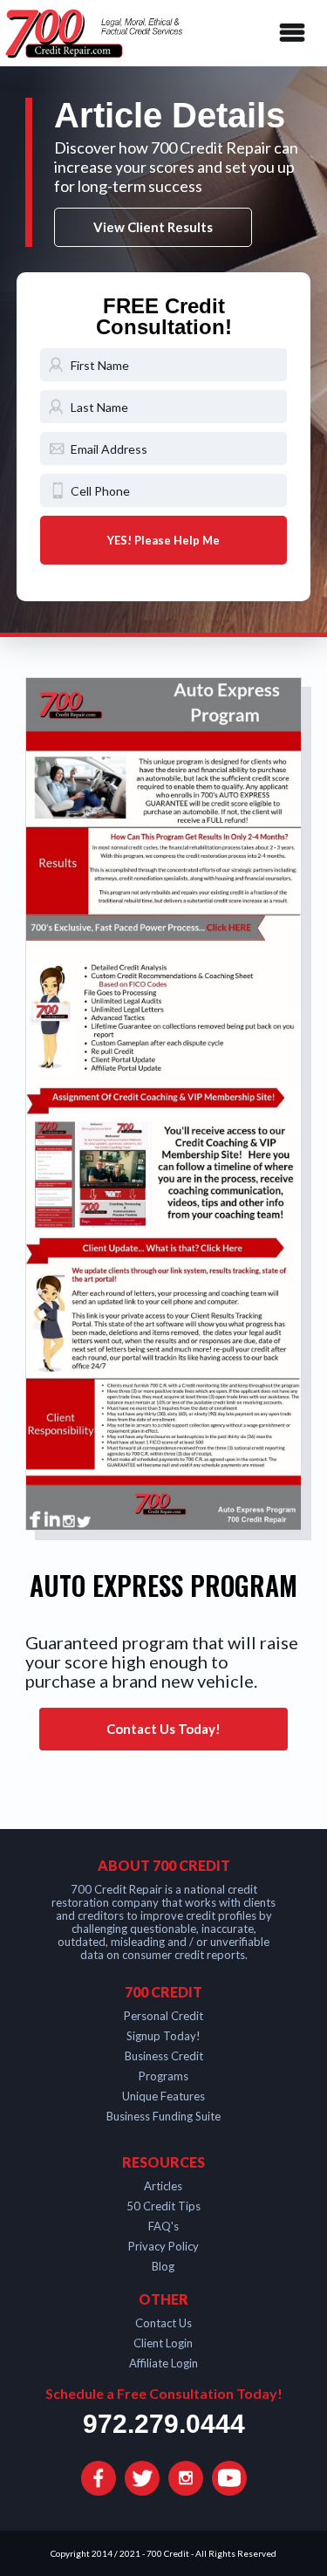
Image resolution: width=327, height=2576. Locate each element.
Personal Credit (163, 2016)
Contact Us (163, 2323)
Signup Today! (163, 2036)
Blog (163, 2266)
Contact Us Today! (163, 1729)
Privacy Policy (163, 2246)
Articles (163, 2186)
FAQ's (163, 2226)
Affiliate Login (163, 2363)
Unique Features (163, 2096)
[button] (289, 33)
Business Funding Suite (163, 2116)
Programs (163, 2076)
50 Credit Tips (163, 2206)
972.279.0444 (164, 2424)
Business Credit (164, 2056)
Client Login (163, 2343)
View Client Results (153, 227)
